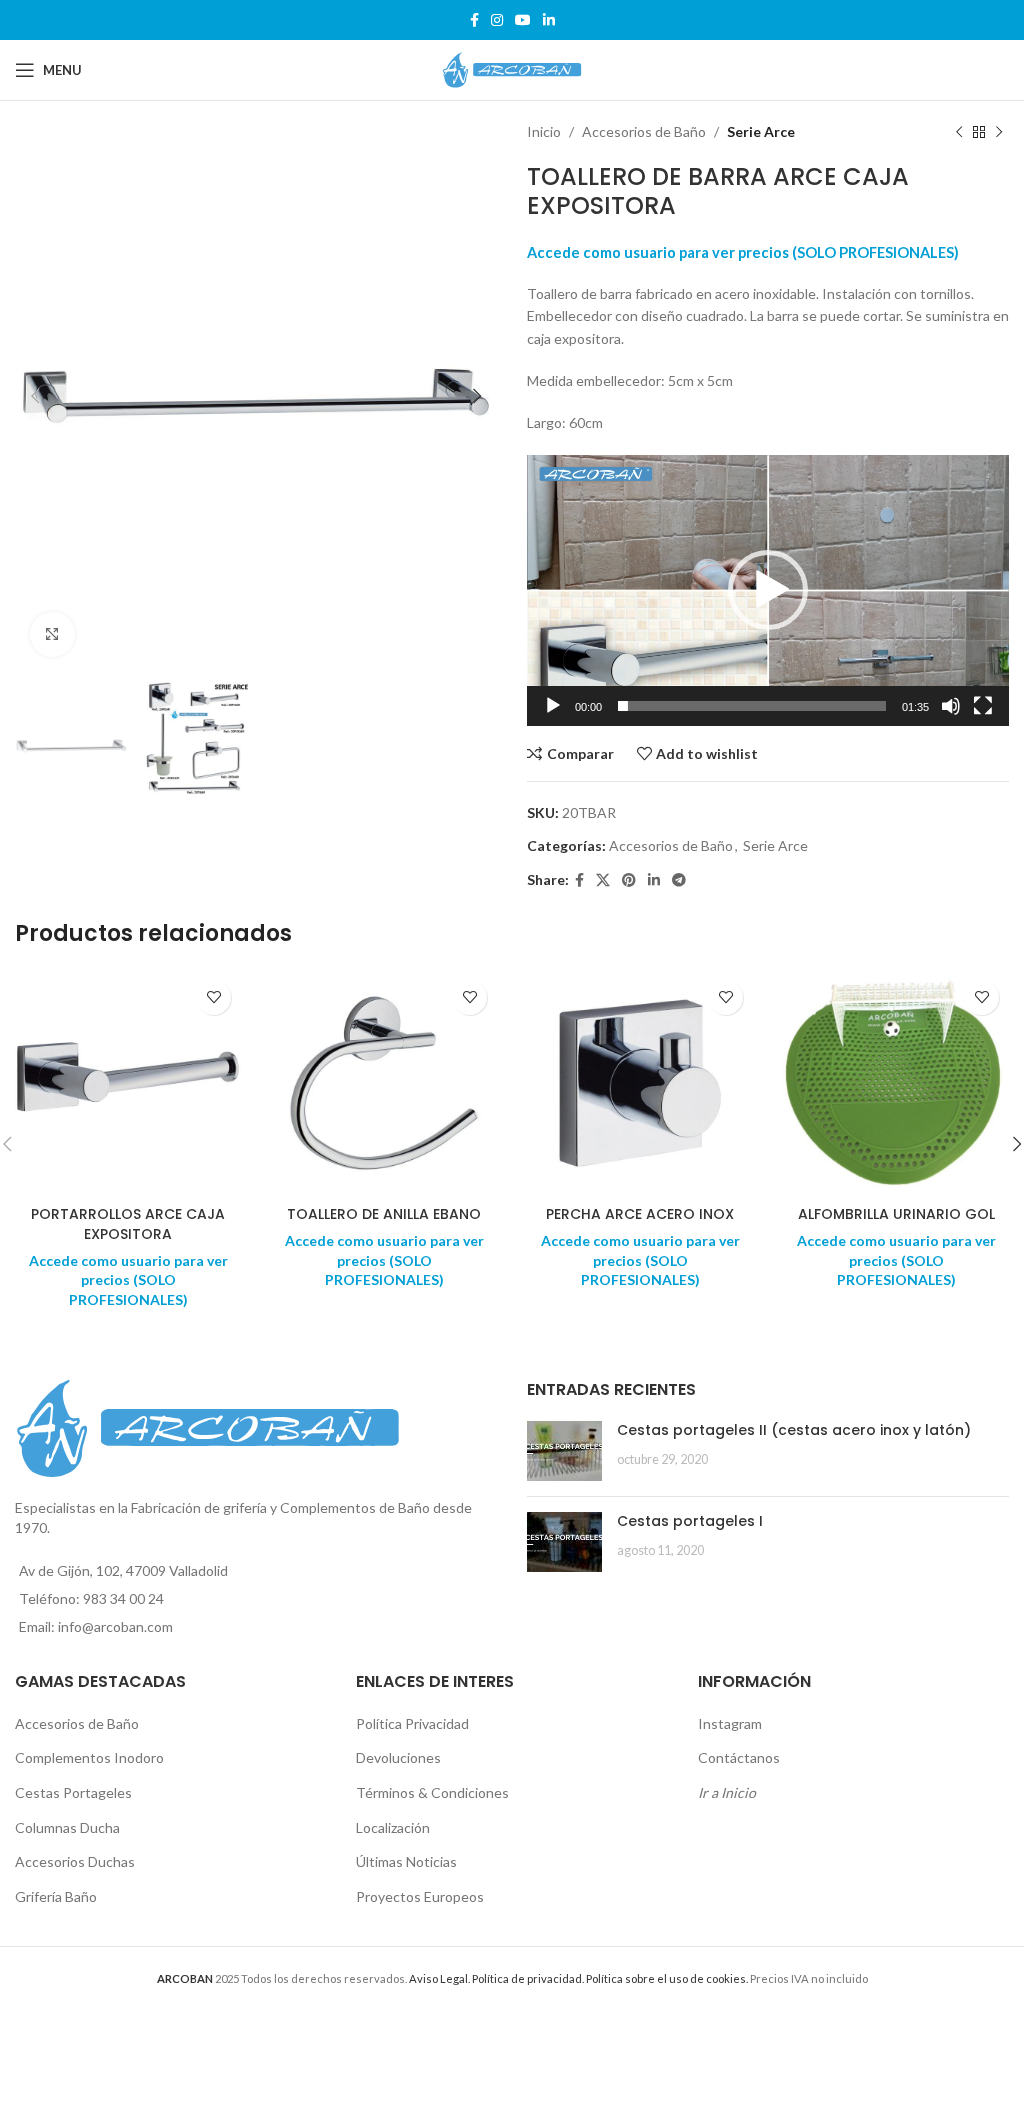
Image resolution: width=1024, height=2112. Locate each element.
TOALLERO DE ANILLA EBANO (384, 1214)
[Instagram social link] (497, 20)
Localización (393, 1827)
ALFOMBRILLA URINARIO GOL (896, 1214)
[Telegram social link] (679, 880)
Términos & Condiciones (432, 1792)
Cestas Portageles (73, 1792)
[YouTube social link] (523, 20)
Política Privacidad (412, 1723)
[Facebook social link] (474, 20)
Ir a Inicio (727, 1792)
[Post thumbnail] (564, 1451)
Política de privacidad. (528, 1978)
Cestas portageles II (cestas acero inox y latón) (794, 1430)
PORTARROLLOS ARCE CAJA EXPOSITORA (128, 1224)
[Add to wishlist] (213, 997)
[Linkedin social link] (549, 20)
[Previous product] (959, 132)
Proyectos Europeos (420, 1896)
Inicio (544, 131)
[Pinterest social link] (629, 880)
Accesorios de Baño (644, 131)
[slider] (752, 706)
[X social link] (603, 880)
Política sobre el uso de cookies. (667, 1978)
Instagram (730, 1723)
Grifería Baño (56, 1896)
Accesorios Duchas (75, 1861)
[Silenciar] (951, 717)
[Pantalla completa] (983, 717)
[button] (768, 590)
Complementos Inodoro (89, 1757)
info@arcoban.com (115, 1626)
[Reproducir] (553, 717)
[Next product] (999, 132)
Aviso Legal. (439, 1978)
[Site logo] (512, 68)
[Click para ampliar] (52, 634)
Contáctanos (739, 1757)
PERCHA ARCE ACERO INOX (640, 1214)
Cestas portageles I (690, 1521)
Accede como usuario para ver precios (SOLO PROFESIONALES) (743, 252)
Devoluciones (398, 1757)
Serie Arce (761, 131)
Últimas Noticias (406, 1861)
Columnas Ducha (67, 1827)
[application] (768, 590)
